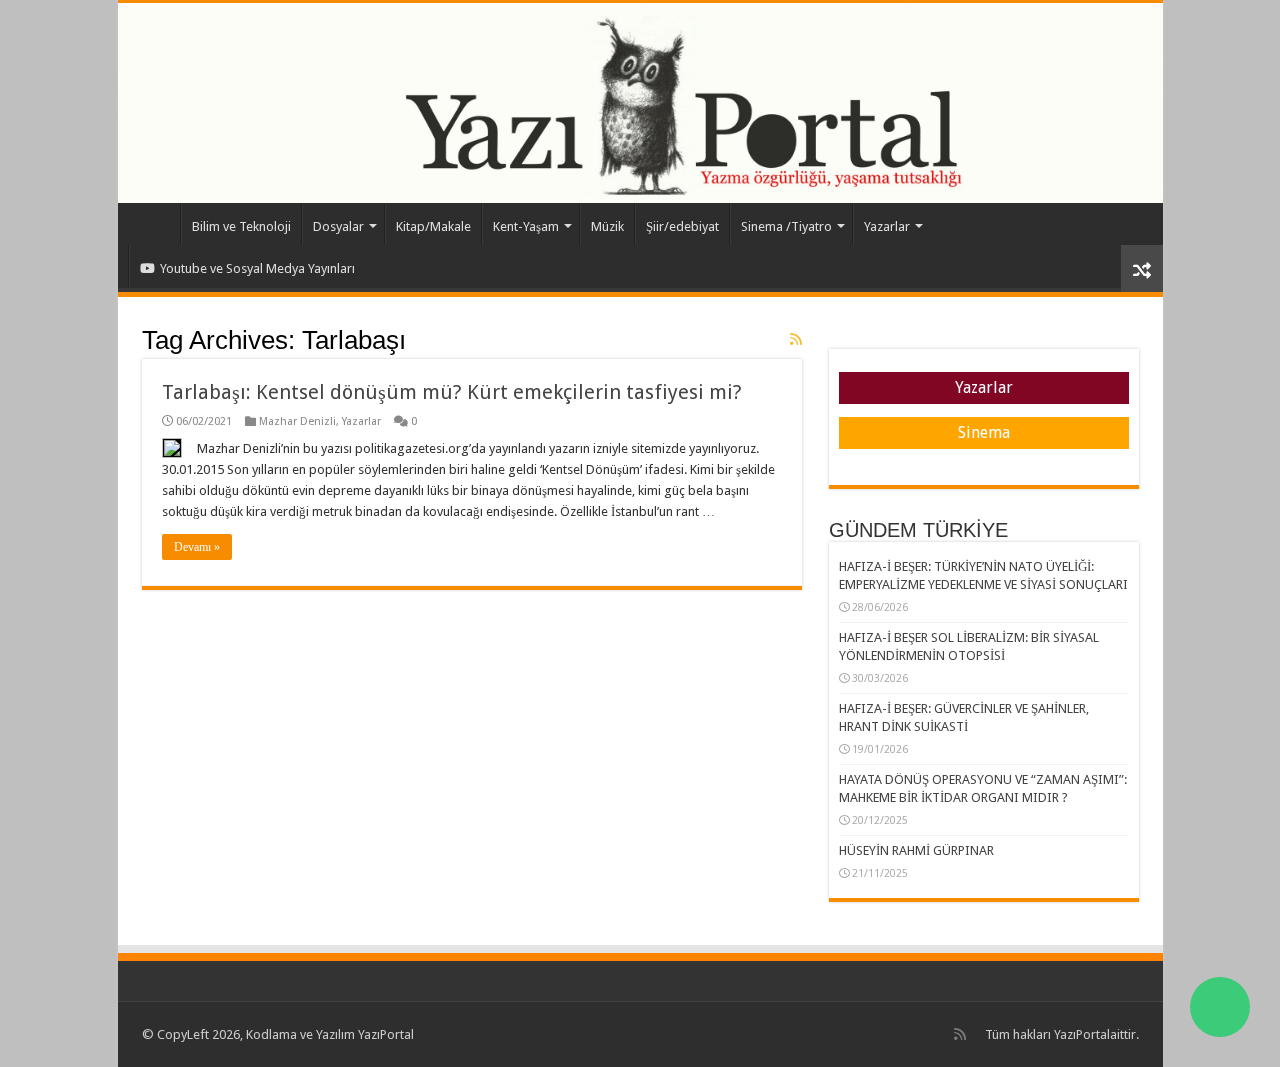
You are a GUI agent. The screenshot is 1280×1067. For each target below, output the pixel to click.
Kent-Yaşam (526, 226)
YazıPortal (1082, 1034)
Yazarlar (887, 226)
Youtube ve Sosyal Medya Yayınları (257, 268)
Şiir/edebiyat (682, 226)
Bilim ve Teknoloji (241, 226)
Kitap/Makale (433, 226)
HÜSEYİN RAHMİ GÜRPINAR (916, 850)
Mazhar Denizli (297, 421)
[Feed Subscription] (796, 339)
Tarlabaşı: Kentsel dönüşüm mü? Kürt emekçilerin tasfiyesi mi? (452, 392)
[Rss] (960, 1034)
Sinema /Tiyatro (786, 226)
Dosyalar (338, 226)
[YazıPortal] (640, 103)
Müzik (607, 226)
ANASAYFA (154, 224)
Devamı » (197, 547)
